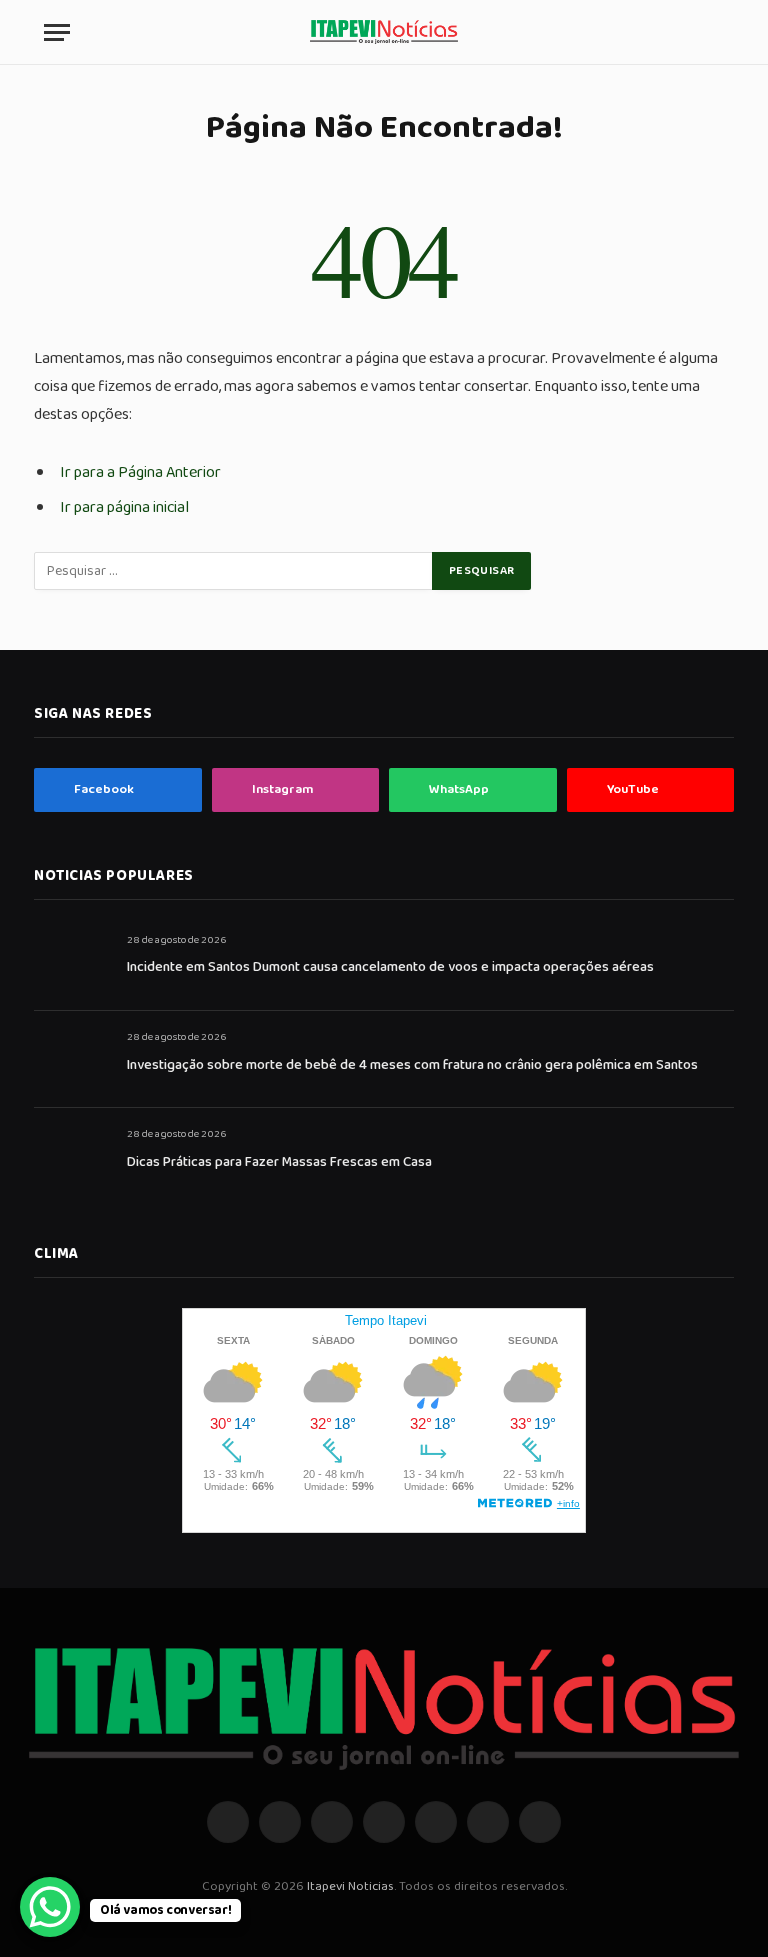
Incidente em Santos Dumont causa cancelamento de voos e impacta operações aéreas (390, 967)
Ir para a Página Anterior (140, 472)
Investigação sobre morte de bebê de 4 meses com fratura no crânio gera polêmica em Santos (412, 1065)
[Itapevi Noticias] (384, 32)
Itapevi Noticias (350, 1886)
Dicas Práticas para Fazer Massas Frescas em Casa (279, 1162)
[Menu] (57, 32)
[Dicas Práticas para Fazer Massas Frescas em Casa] (71, 1156)
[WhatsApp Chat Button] (50, 1907)
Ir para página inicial (124, 507)
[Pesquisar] (715, 32)
